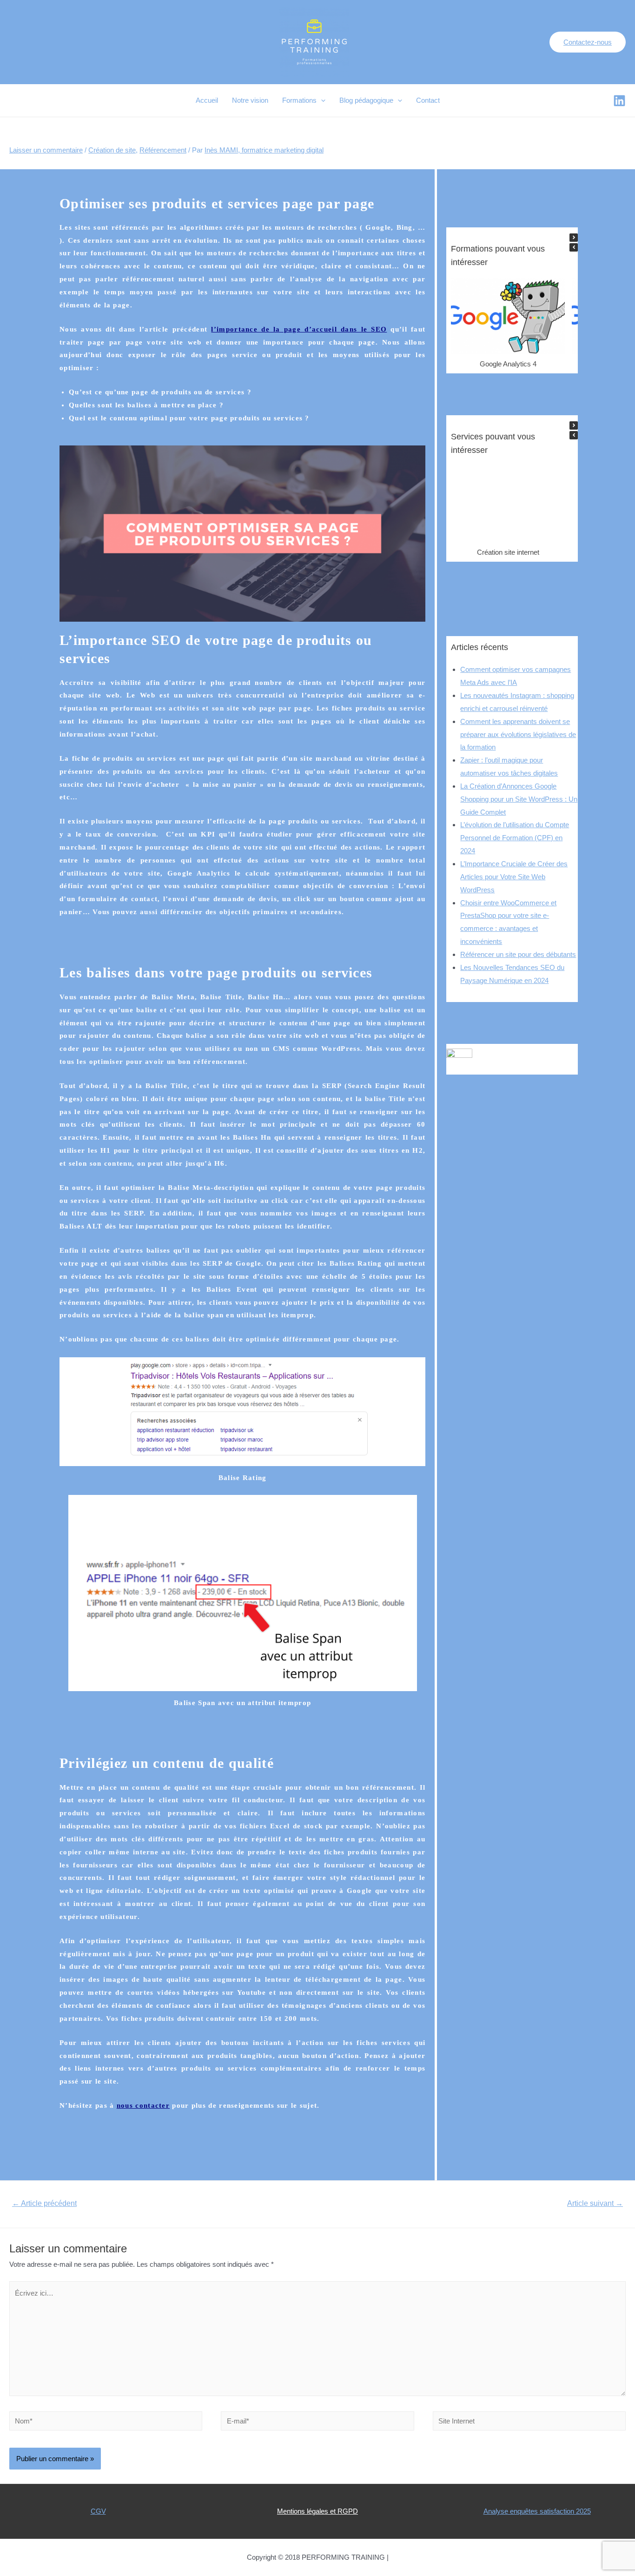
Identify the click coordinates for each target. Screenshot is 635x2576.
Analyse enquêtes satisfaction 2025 (537, 2511)
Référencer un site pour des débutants (518, 954)
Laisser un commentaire (46, 150)
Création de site (112, 150)
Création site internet (508, 552)
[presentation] (321, 100)
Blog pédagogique (366, 100)
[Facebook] (619, 101)
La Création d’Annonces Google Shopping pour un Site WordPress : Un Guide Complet (519, 799)
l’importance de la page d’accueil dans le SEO (299, 329)
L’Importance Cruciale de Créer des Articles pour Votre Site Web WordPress (514, 877)
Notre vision (250, 100)
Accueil (207, 100)
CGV (98, 2511)
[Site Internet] (529, 2422)
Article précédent (44, 2203)
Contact (428, 100)
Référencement (163, 150)
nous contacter (143, 2105)
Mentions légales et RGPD (317, 2511)
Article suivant (595, 2203)
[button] (574, 238)
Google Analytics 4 (508, 364)
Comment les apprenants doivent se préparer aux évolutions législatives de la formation (518, 734)
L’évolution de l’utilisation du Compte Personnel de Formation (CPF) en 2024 (515, 838)
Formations (299, 100)
